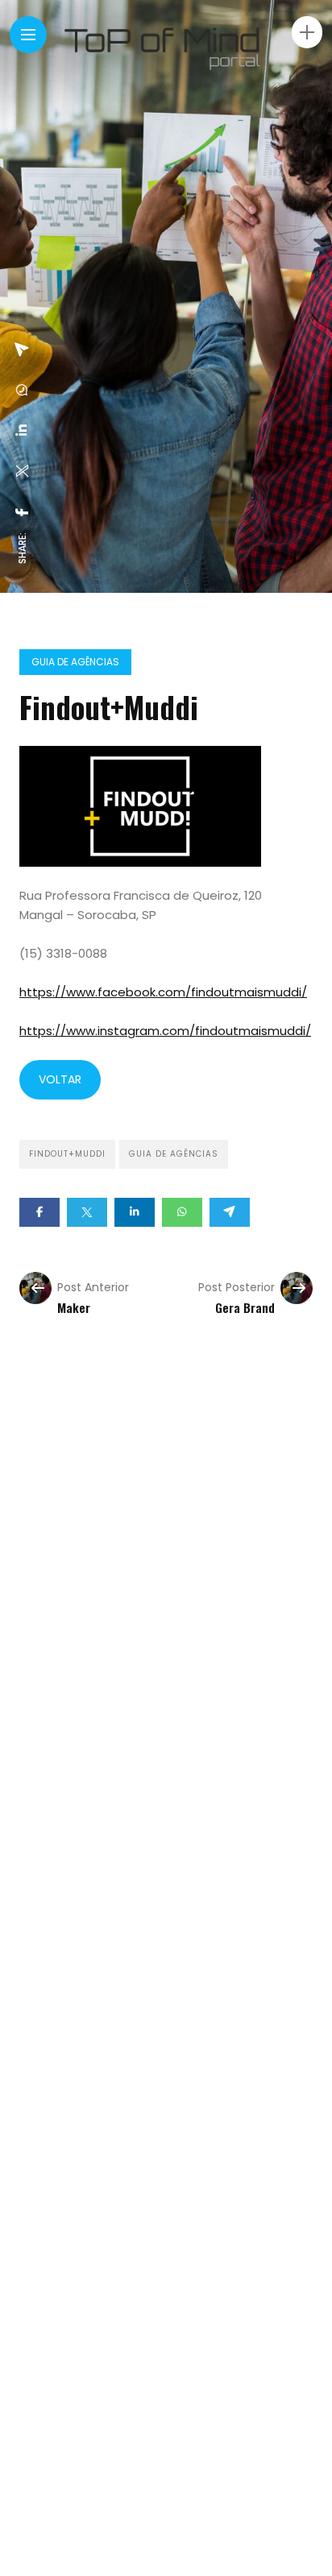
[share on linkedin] (23, 430)
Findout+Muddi (67, 1154)
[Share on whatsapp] (182, 1212)
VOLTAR (60, 1079)
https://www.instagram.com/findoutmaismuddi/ (165, 1031)
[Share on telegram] (230, 1212)
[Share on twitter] (87, 1212)
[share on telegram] (23, 350)
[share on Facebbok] (23, 512)
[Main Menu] (28, 35)
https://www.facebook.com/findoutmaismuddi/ (163, 992)
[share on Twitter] (23, 471)
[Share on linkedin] (135, 1212)
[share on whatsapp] (23, 390)
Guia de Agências (75, 662)
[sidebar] (307, 33)
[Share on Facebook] (39, 1212)
